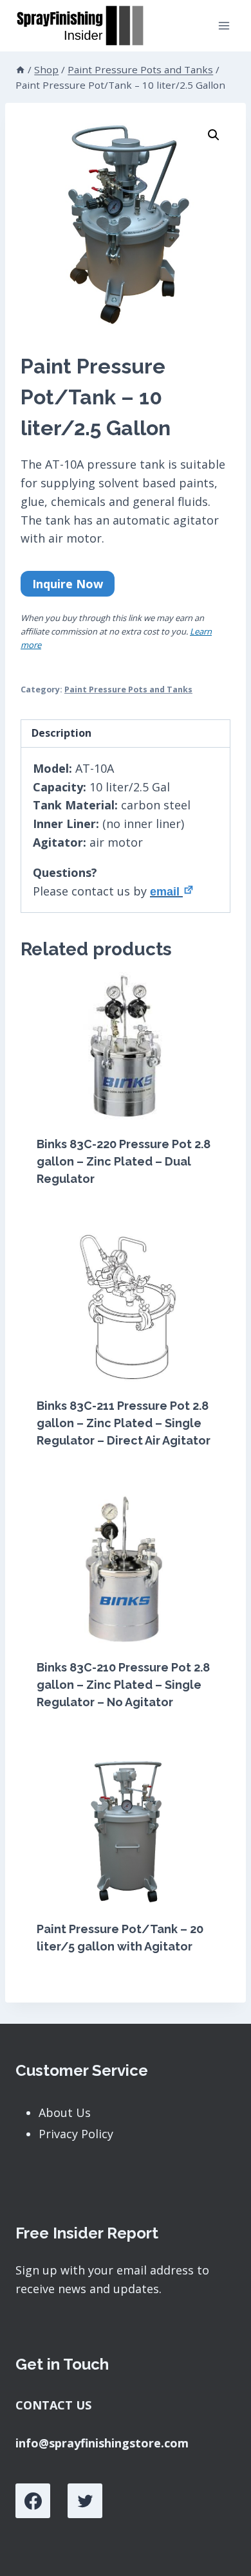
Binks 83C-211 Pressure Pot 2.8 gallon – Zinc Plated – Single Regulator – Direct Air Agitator (124, 1423)
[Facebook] (33, 2501)
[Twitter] (85, 2501)
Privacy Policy (76, 2134)
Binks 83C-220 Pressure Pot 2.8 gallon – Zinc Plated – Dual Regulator (124, 1161)
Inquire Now (68, 584)
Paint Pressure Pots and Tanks (128, 689)
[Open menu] (224, 25)
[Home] (20, 69)
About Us (65, 2112)
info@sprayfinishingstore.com (102, 2443)
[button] (214, 135)
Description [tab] (61, 733)
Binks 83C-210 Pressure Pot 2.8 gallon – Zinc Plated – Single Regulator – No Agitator (123, 1685)
